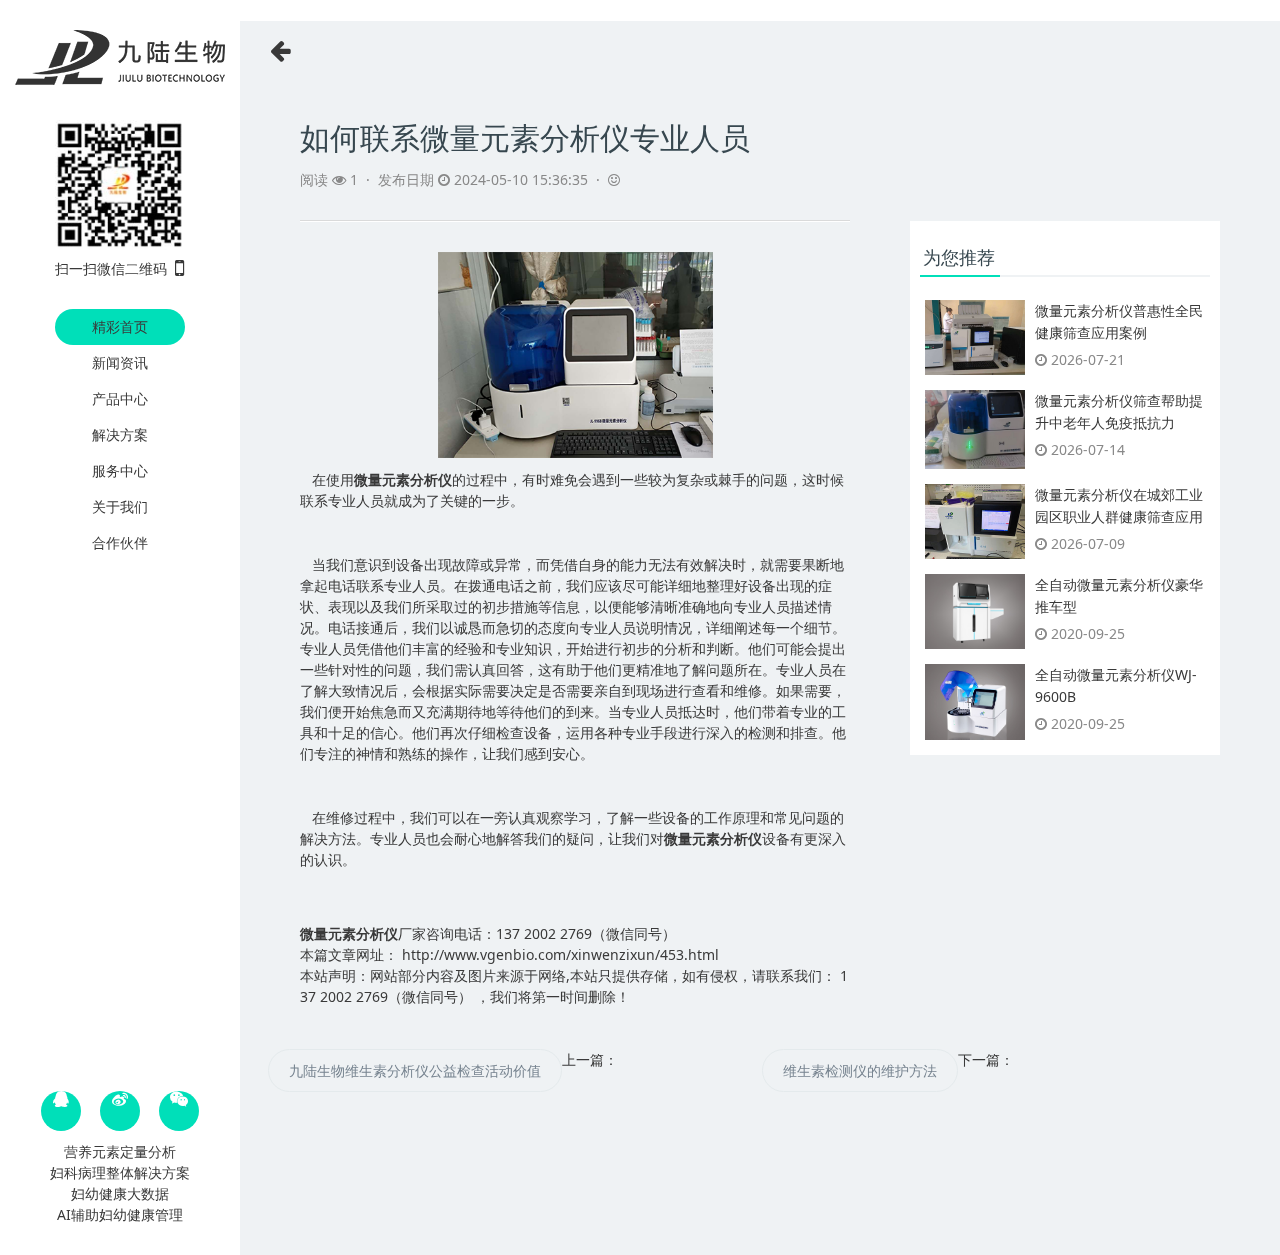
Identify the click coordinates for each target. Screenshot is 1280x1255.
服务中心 (120, 470)
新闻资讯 (120, 362)
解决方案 (120, 434)
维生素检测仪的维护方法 (860, 1070)
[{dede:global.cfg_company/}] (120, 58)
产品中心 (120, 398)
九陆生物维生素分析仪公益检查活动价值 (415, 1070)
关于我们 (120, 506)
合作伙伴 (120, 542)
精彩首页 (120, 326)
